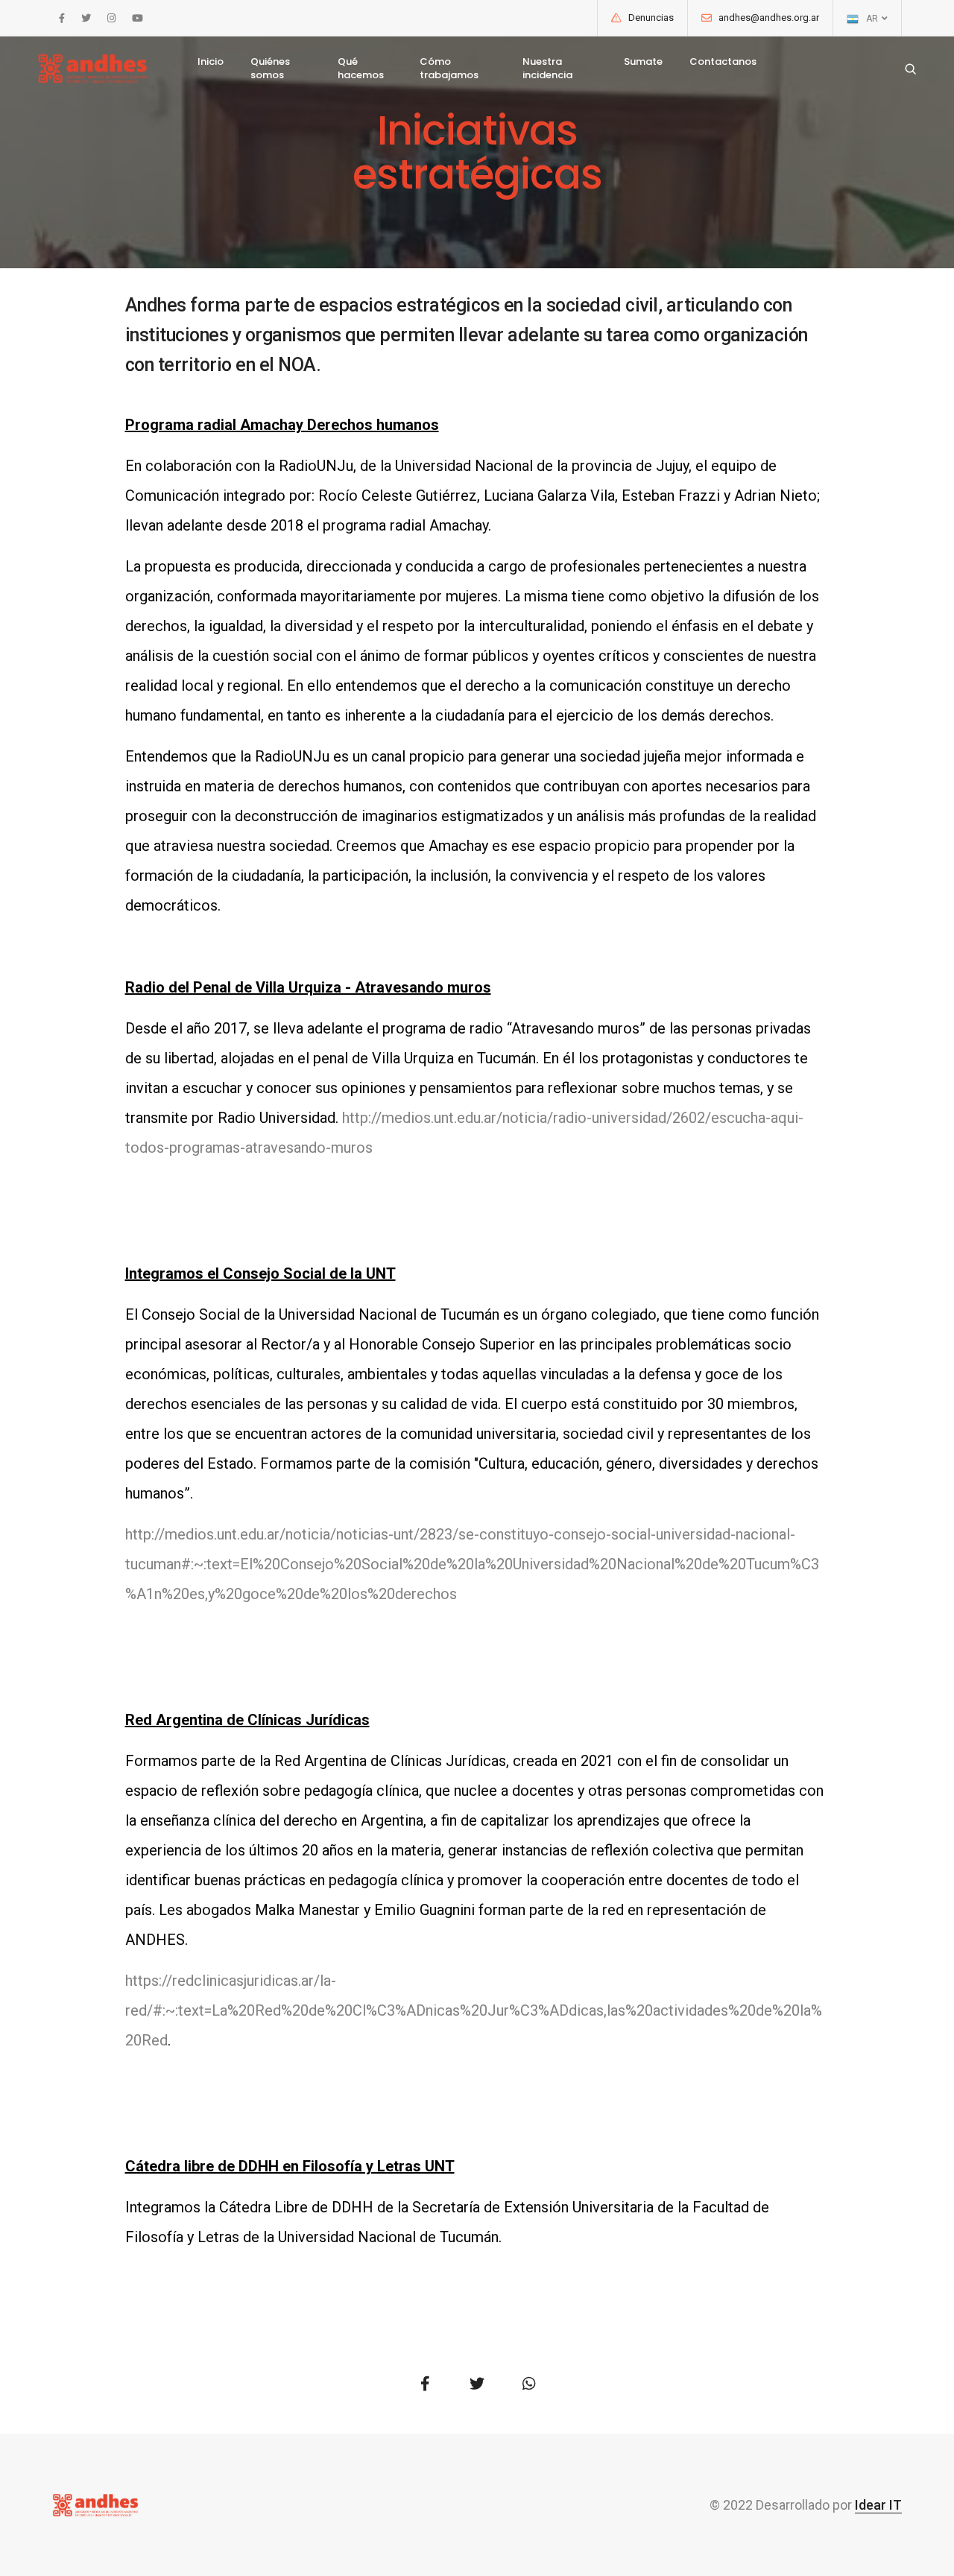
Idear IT (878, 2505)
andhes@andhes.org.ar (769, 18)
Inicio (211, 61)
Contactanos (723, 61)
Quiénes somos (270, 68)
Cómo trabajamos (449, 68)
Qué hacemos (361, 68)
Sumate (643, 61)
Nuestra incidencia (547, 68)
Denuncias (651, 18)
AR (873, 19)
